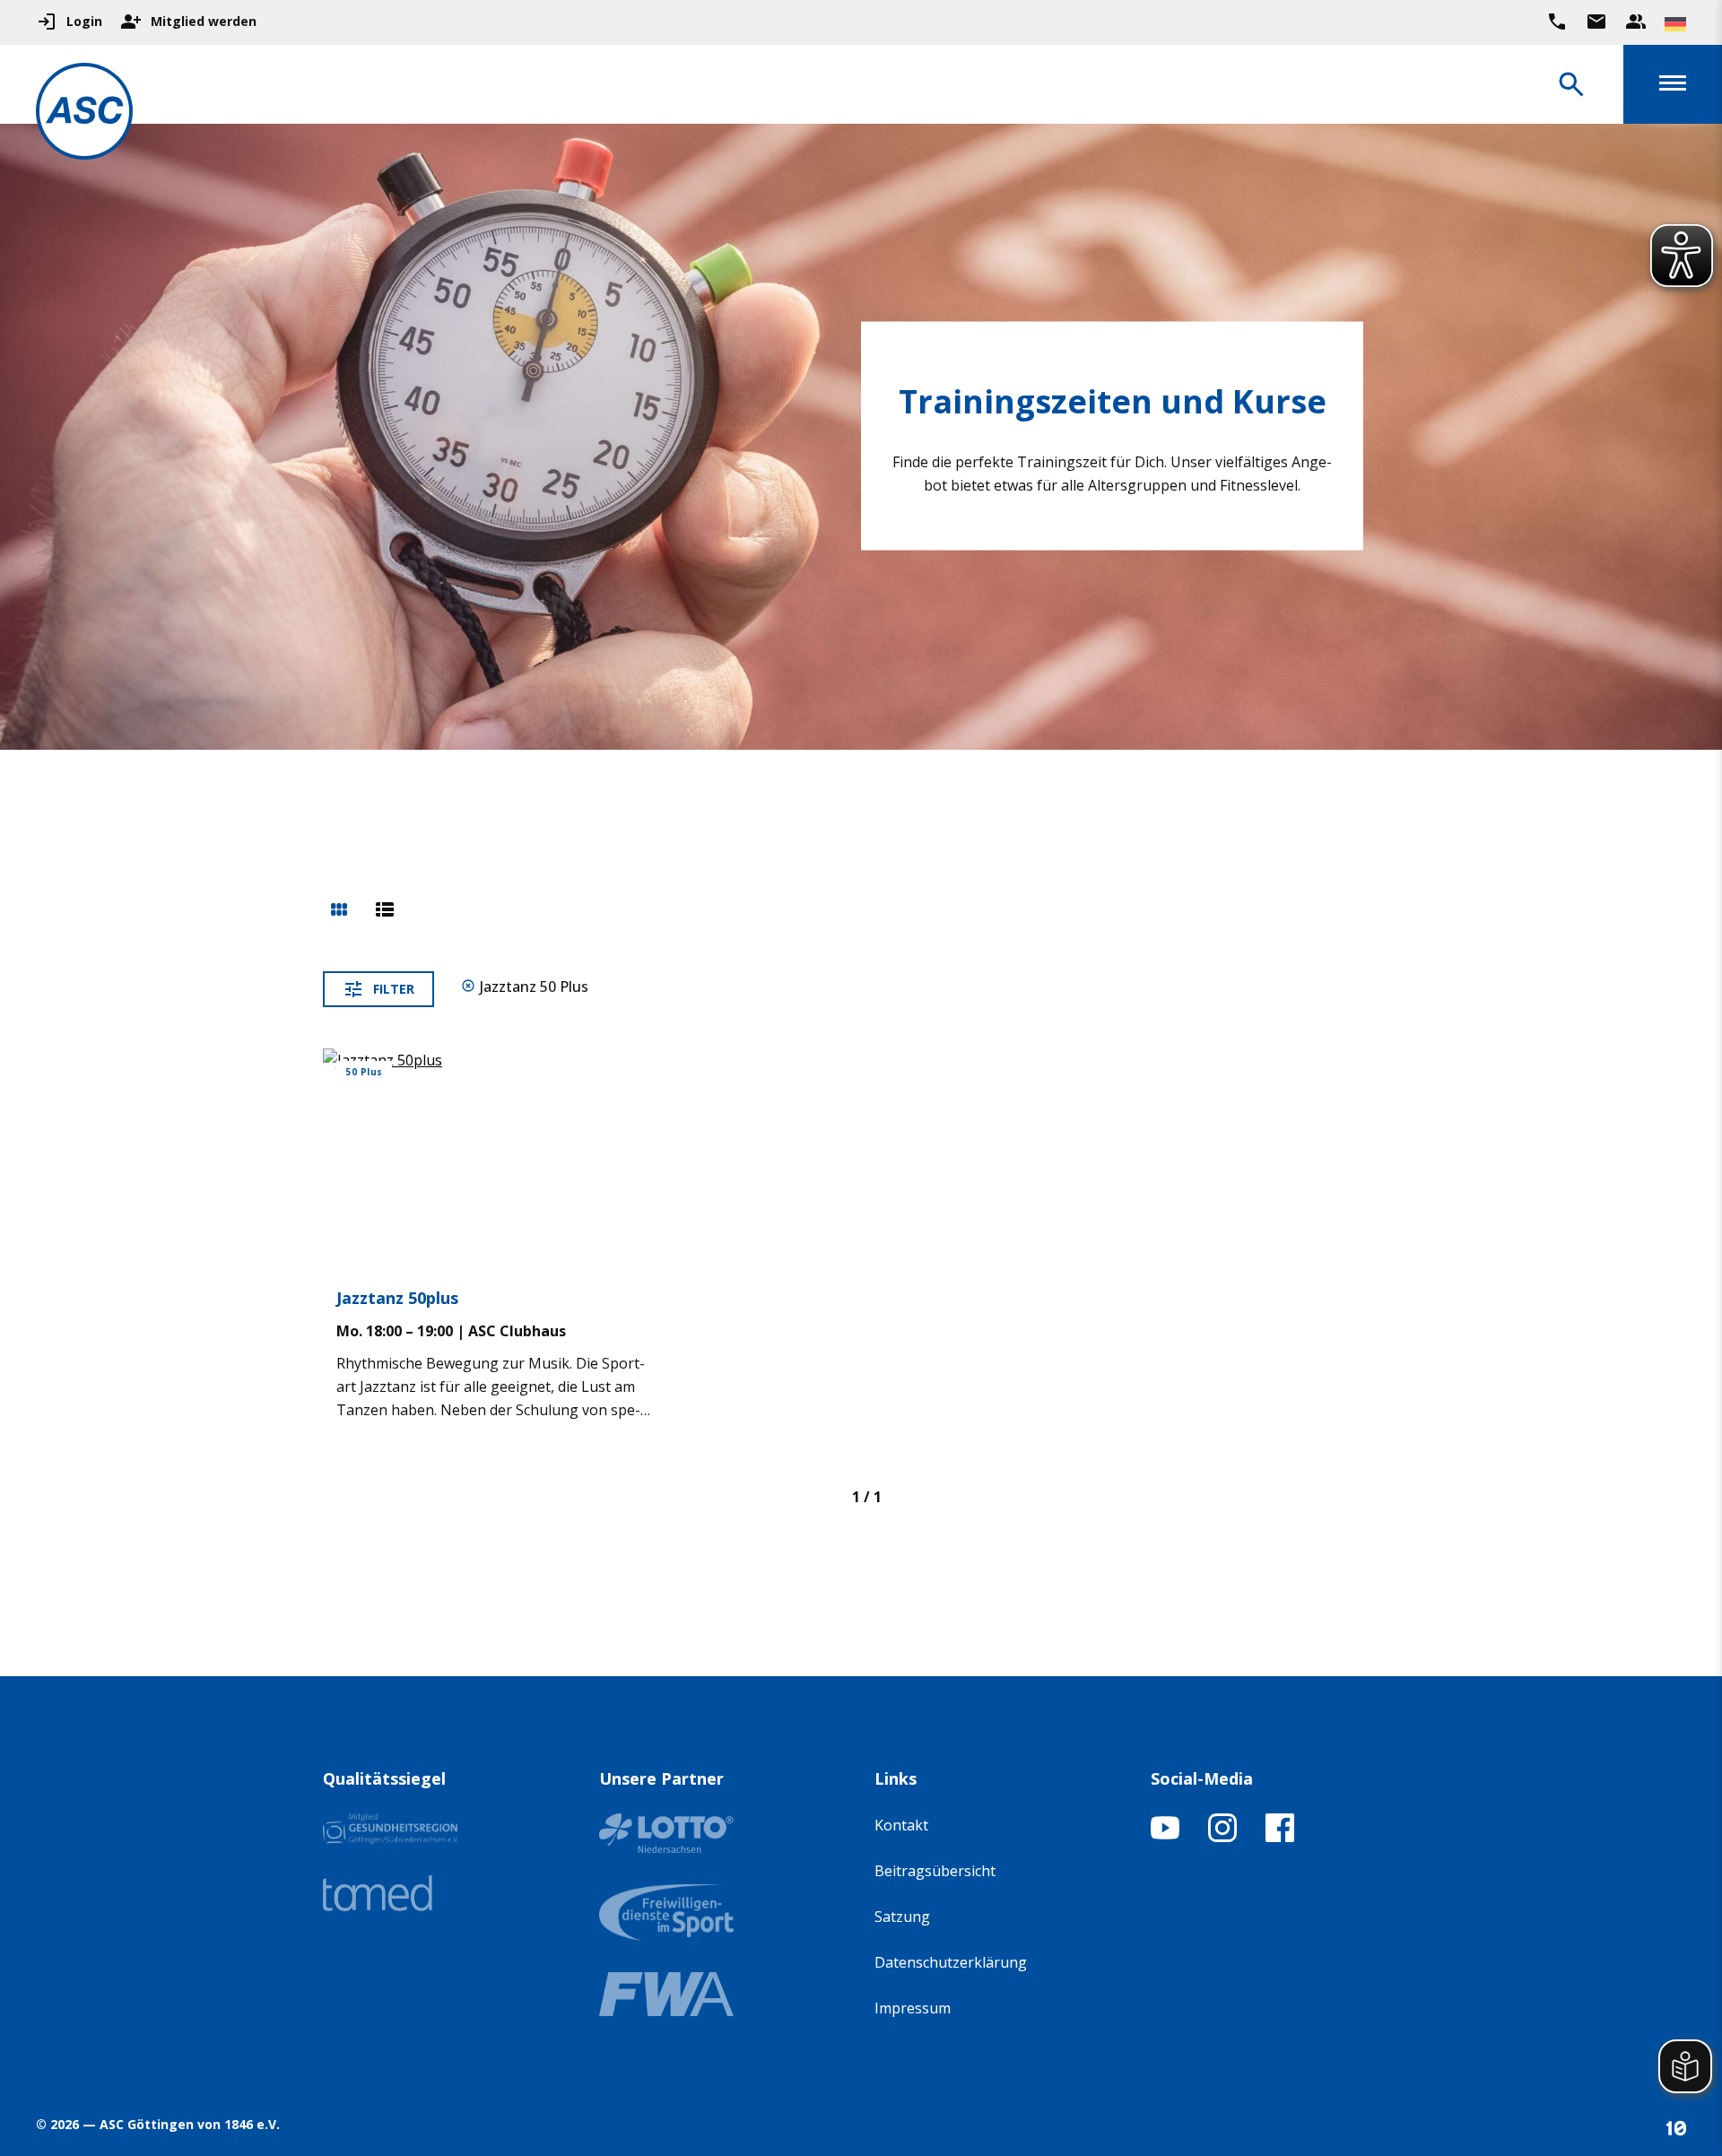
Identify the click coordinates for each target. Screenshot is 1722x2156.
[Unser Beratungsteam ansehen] (1636, 22)
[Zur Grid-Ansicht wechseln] (339, 911)
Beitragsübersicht (935, 1871)
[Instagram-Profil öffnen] (1222, 1837)
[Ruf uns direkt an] (1557, 22)
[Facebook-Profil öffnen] (1280, 1837)
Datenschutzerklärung (951, 1962)
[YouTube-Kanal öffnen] (1165, 1837)
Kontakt (901, 1825)
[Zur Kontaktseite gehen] (1596, 22)
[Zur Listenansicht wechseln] (385, 911)
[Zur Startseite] (84, 114)
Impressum (913, 2008)
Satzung (902, 1917)
